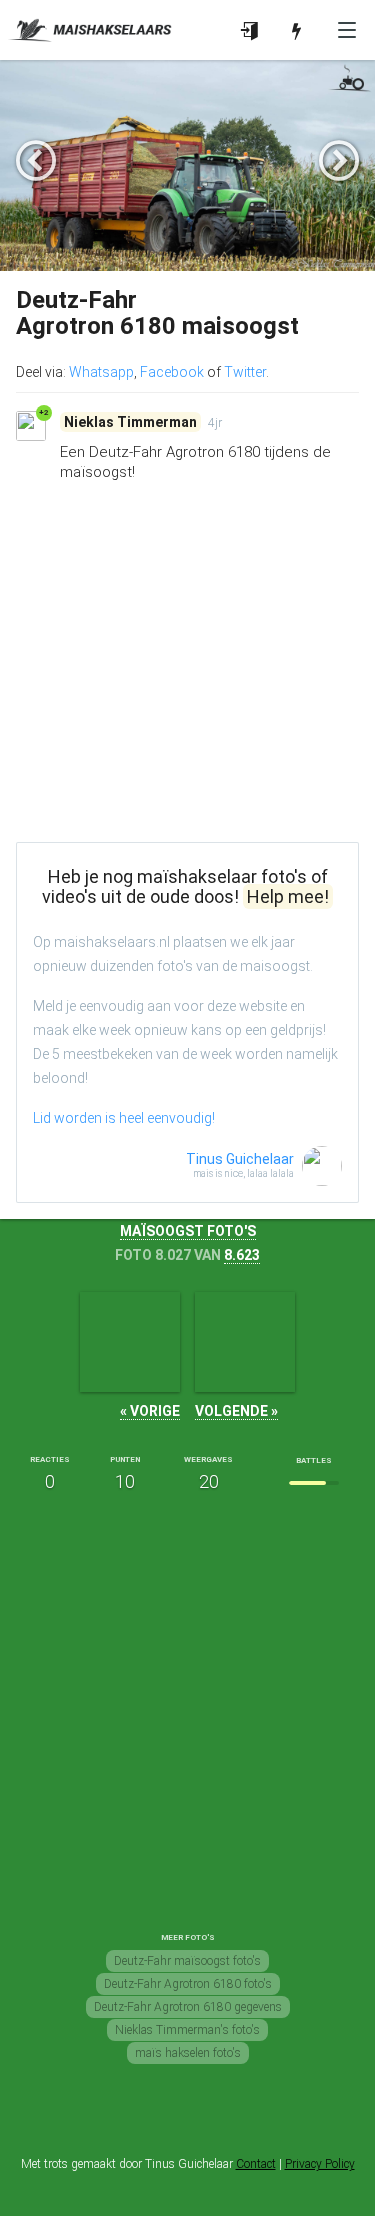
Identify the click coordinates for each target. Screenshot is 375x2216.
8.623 (242, 1255)
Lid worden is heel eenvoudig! (124, 1118)
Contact (256, 2164)
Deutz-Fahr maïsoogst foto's (187, 1961)
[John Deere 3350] (130, 1342)
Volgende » (236, 1411)
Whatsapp (101, 372)
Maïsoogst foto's (188, 1231)
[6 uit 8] (314, 1483)
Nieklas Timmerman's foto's (187, 2030)
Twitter (245, 372)
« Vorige (150, 1411)
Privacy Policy (320, 2164)
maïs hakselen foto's (188, 2053)
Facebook (172, 372)
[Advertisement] (187, 686)
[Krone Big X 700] (245, 1342)
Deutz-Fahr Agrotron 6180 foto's (188, 1984)
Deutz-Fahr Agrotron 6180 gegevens (188, 2007)
